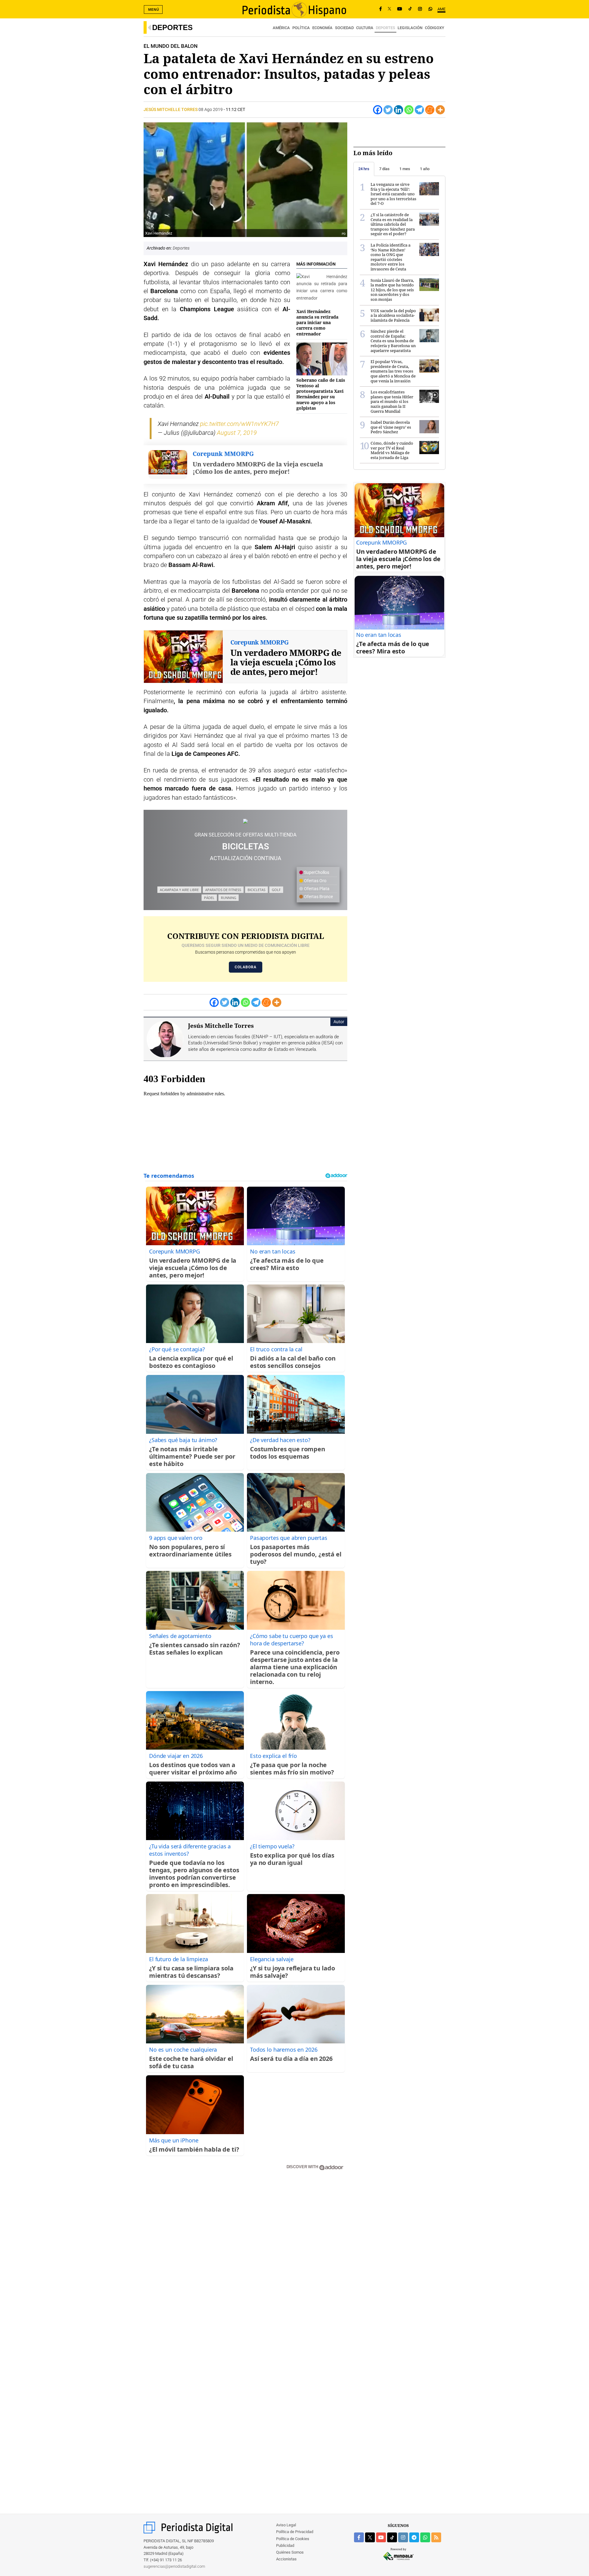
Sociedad (344, 28)
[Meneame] (430, 110)
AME (441, 9)
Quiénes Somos (290, 2552)
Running (229, 898)
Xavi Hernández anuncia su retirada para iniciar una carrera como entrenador (317, 323)
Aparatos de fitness (223, 890)
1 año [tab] (425, 169)
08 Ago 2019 (211, 109)
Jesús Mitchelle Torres (171, 109)
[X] (389, 9)
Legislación (410, 28)
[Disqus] (245, 2263)
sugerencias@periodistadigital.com (174, 2566)
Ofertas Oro (315, 881)
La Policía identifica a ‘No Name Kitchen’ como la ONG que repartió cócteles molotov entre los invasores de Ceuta (391, 257)
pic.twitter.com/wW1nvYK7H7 (239, 424)
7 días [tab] (384, 169)
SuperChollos (316, 872)
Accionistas (286, 2559)
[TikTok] (410, 9)
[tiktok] (392, 2537)
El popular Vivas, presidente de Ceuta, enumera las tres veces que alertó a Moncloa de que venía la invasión (393, 371)
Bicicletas (256, 890)
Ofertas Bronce (318, 897)
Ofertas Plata (316, 889)
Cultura (365, 28)
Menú (154, 10)
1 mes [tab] (405, 169)
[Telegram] (419, 110)
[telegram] (414, 2537)
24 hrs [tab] (364, 169)
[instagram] (403, 2537)
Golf (276, 890)
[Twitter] (388, 110)
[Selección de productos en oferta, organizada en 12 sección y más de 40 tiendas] (245, 821)
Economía (322, 28)
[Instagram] (420, 9)
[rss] (436, 2537)
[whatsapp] (430, 9)
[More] (440, 110)
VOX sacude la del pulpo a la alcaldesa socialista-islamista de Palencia (393, 315)
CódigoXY (435, 28)
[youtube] (381, 2537)
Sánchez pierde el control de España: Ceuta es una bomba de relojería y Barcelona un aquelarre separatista (393, 341)
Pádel (209, 898)
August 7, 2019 (237, 433)
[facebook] (359, 2537)
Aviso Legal (286, 2525)
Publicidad (285, 2545)
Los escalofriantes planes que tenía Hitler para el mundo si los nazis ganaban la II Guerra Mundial (392, 401)
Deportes (172, 27)
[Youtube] (400, 9)
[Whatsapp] (409, 110)
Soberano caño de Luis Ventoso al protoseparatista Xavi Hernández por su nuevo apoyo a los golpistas (321, 394)
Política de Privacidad (295, 2532)
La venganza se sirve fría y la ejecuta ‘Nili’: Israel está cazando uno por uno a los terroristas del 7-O (393, 194)
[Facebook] (381, 9)
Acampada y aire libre (179, 890)
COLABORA (246, 967)
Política (301, 28)
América (281, 28)
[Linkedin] (398, 110)
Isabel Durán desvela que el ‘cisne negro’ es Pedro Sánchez (391, 427)
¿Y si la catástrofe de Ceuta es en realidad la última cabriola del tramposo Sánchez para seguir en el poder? (393, 224)
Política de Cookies (293, 2539)
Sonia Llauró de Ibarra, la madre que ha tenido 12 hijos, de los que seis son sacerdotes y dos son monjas (392, 290)
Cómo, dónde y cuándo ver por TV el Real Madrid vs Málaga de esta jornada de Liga (392, 450)
